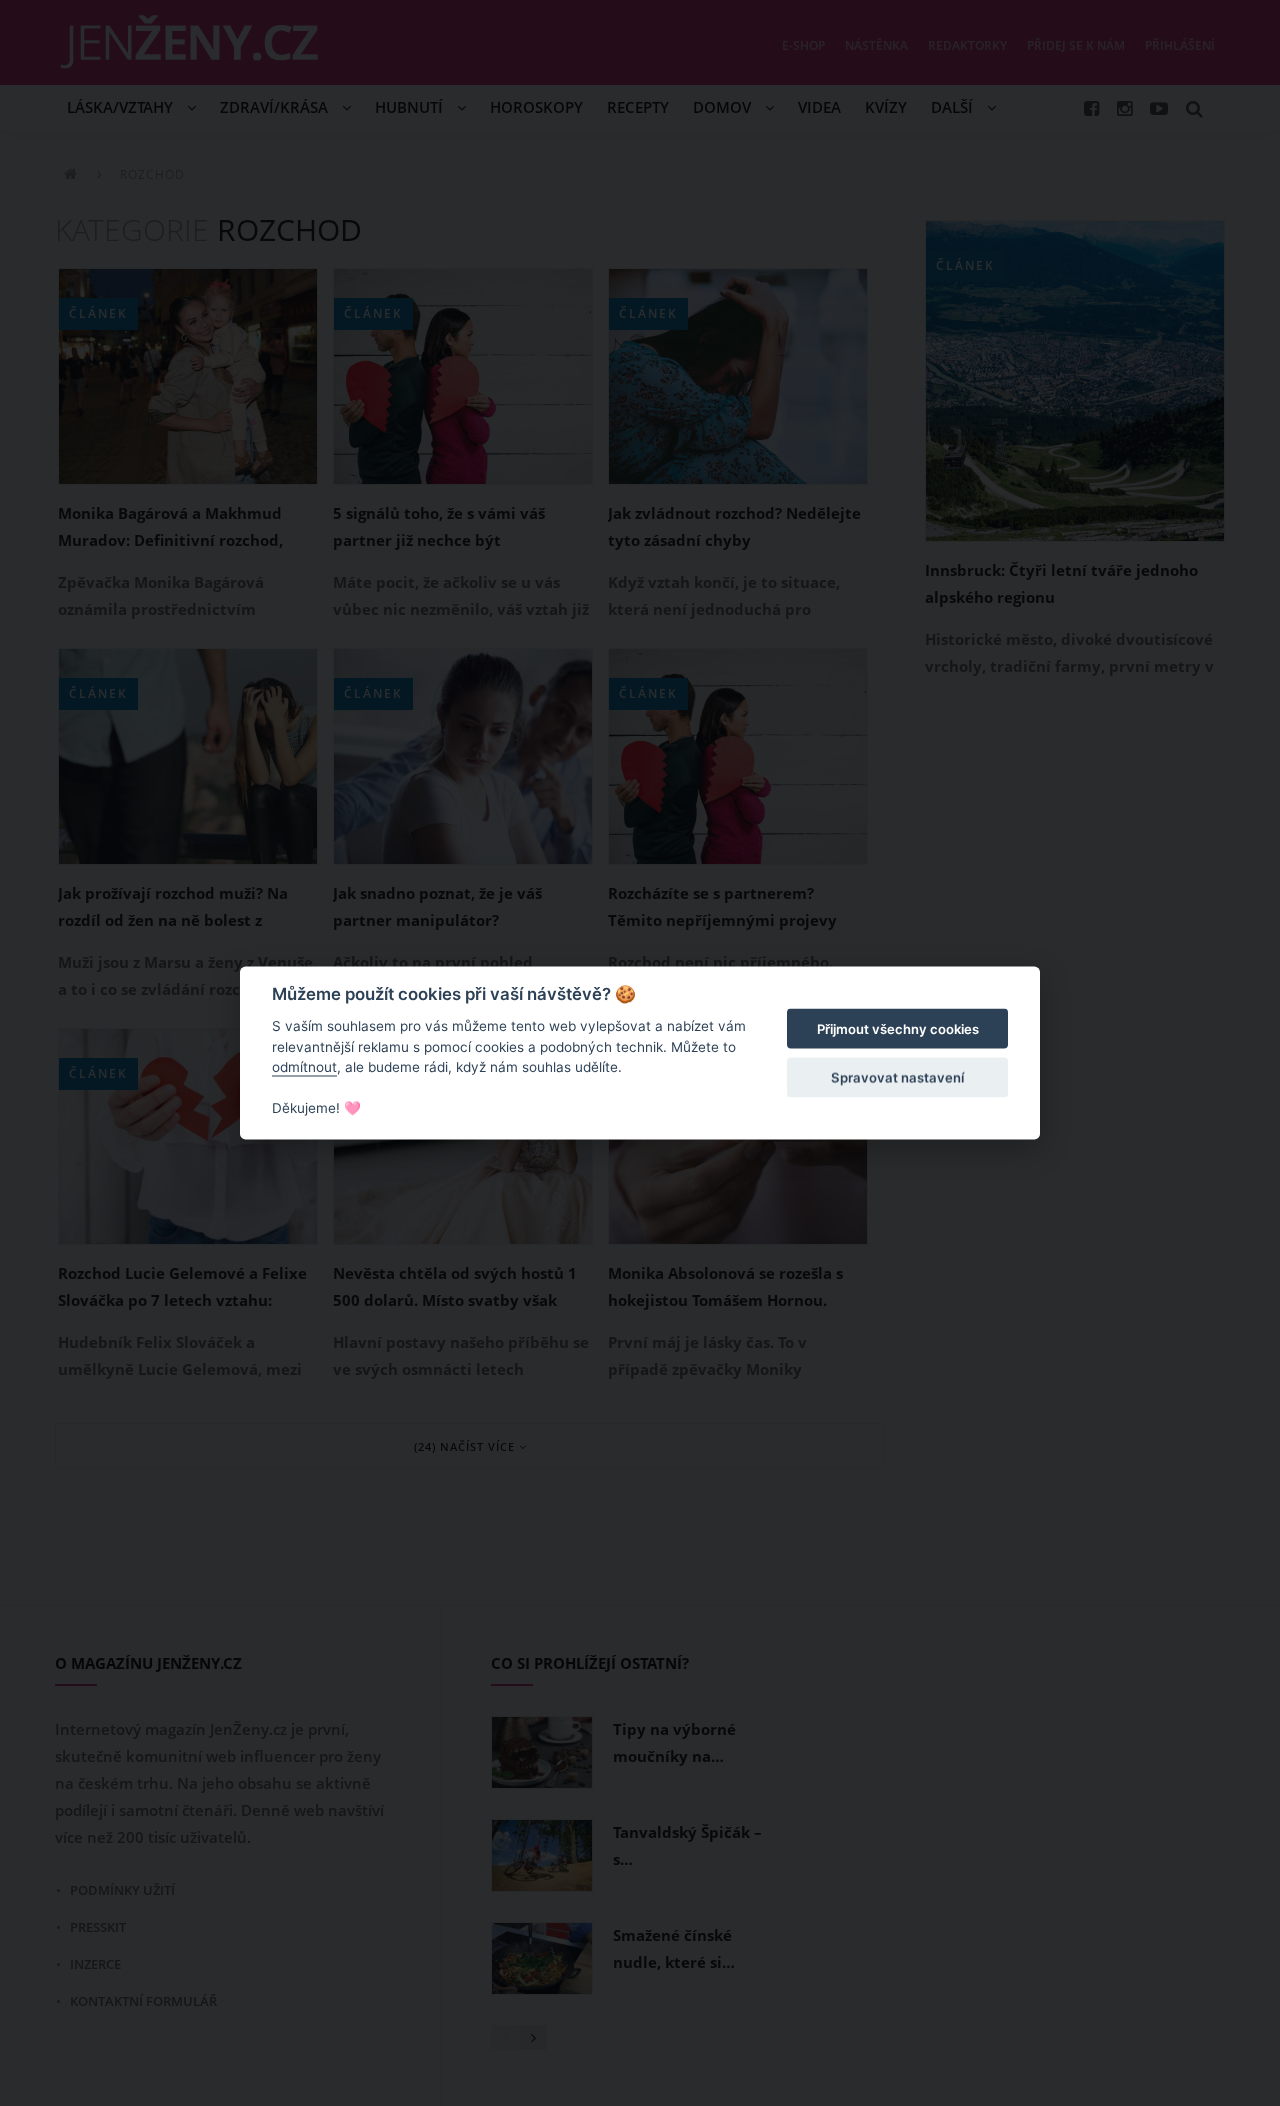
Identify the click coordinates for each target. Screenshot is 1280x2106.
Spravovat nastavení (897, 1077)
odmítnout (304, 1067)
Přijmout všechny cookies (898, 1029)
